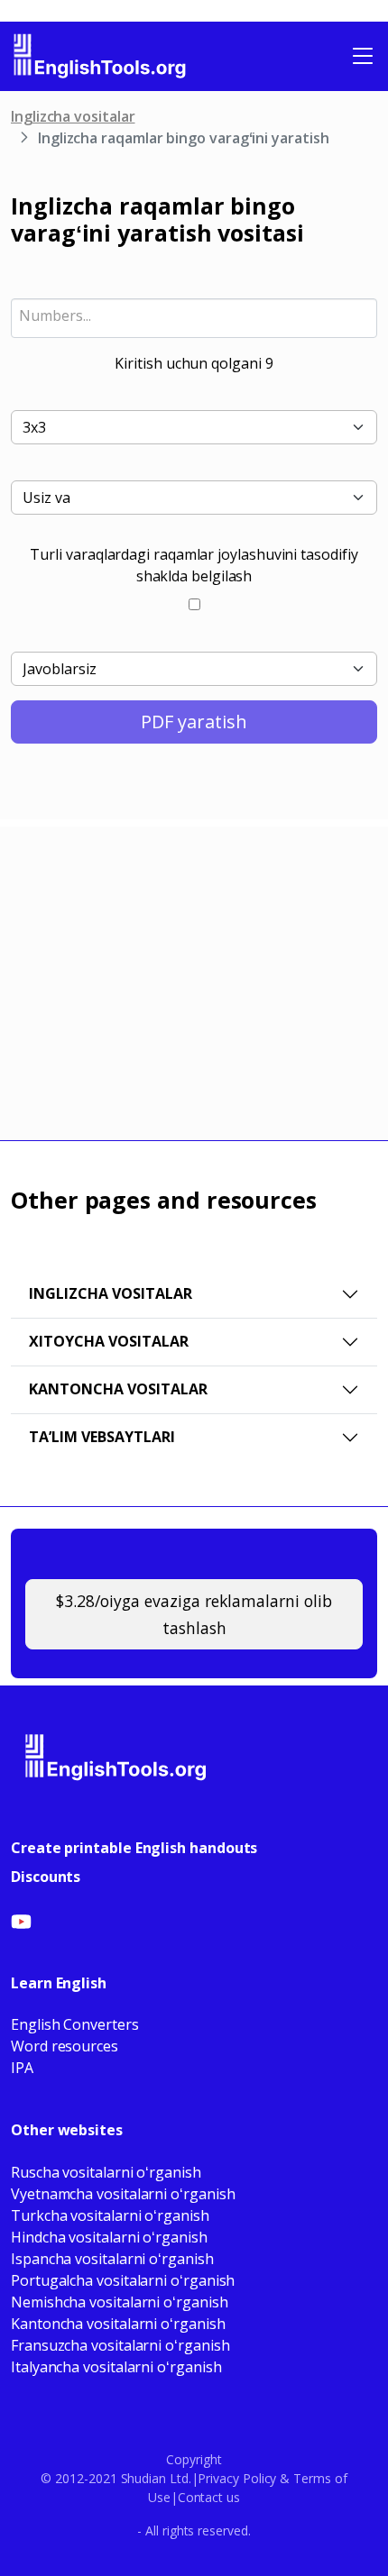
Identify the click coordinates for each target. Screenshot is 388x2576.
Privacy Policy (237, 2478)
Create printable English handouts (134, 1848)
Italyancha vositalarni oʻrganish (116, 2367)
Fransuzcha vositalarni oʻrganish (120, 2345)
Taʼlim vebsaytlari (102, 1437)
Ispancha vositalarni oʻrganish (112, 2259)
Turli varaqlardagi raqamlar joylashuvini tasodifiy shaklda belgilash (194, 565)
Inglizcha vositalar (73, 116)
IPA (22, 2068)
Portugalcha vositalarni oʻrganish (123, 2280)
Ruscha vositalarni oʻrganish (106, 2172)
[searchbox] (194, 315)
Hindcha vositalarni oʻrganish (109, 2237)
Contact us (209, 2497)
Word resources (65, 2046)
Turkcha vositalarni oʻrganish (110, 2215)
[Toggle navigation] (363, 56)
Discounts (46, 1877)
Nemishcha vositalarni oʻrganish (120, 2302)
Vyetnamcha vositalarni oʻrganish (123, 2194)
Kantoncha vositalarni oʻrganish (118, 2324)
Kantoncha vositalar (118, 1389)
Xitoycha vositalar (109, 1341)
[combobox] (194, 318)
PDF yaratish (194, 722)
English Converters (75, 2024)
